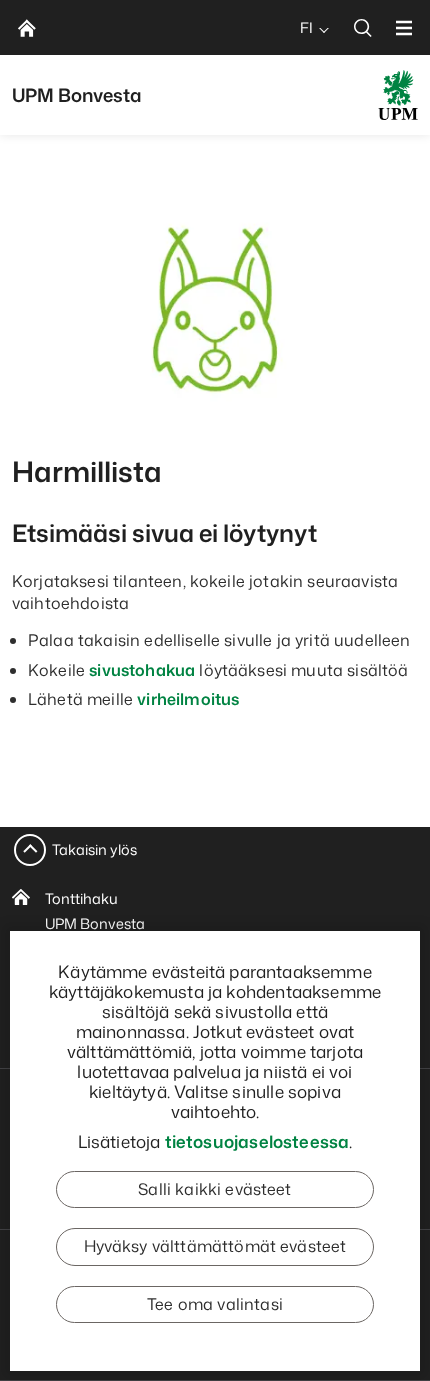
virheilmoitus (188, 699)
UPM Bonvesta (95, 923)
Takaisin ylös (94, 849)
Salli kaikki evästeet (214, 1189)
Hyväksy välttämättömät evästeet (215, 1246)
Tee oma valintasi (215, 1304)
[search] (363, 27)
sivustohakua (142, 670)
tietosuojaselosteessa (257, 1141)
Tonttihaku (81, 898)
